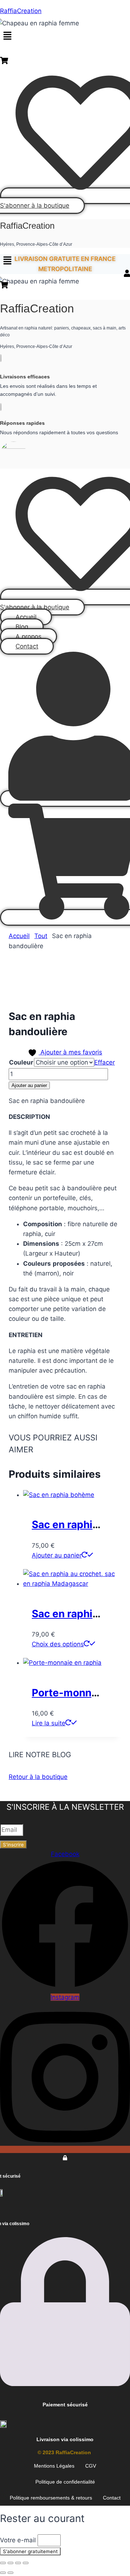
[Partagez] (18, 2563)
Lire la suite (49, 1723)
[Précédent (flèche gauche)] (3, 2573)
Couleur (21, 1062)
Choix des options (58, 1644)
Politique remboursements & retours (51, 2498)
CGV (91, 2466)
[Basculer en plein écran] (10, 2563)
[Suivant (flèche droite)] (10, 2573)
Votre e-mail (19, 2540)
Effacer (105, 1062)
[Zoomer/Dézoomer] (3, 2563)
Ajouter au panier (29, 1085)
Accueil (19, 936)
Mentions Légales (54, 2466)
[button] (7, 36)
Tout (41, 936)
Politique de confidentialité (65, 2482)
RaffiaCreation (21, 11)
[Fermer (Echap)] (26, 2563)
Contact (112, 2498)
